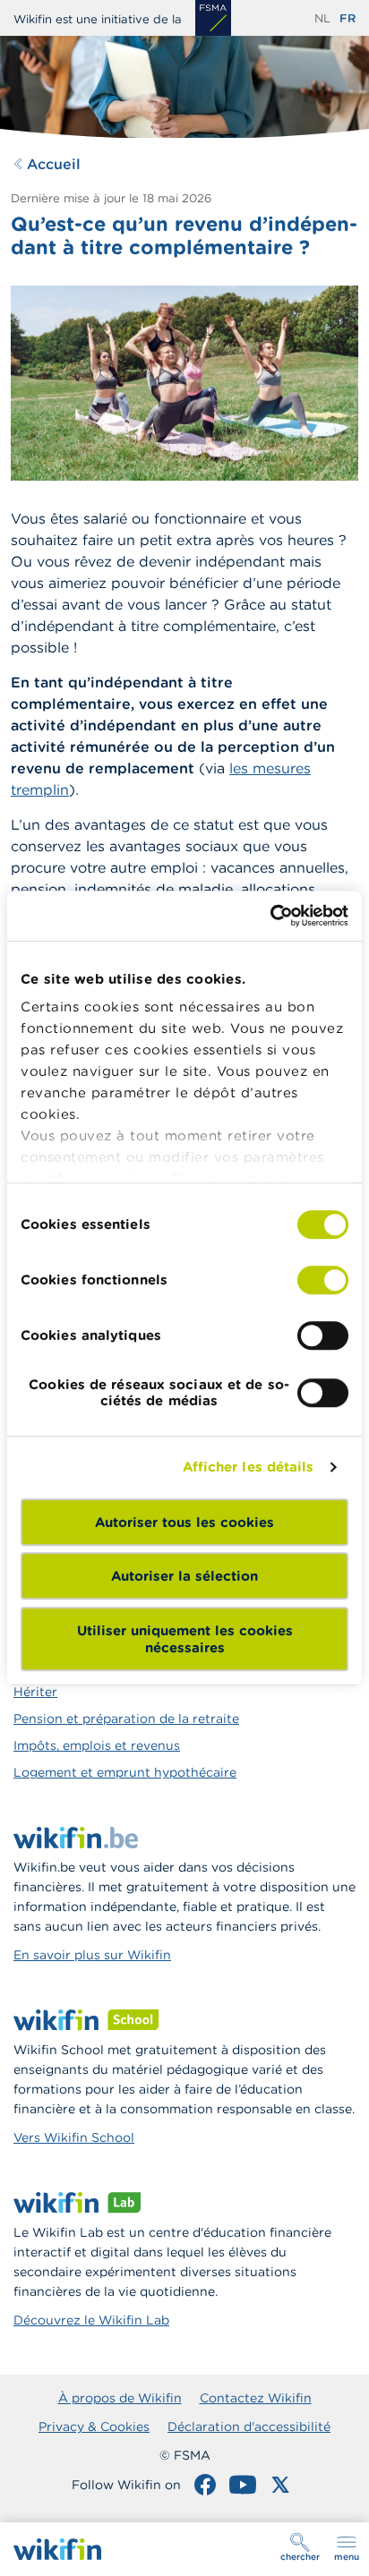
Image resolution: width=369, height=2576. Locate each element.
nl (322, 18)
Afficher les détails (249, 1467)
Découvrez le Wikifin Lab (91, 2320)
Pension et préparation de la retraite (126, 1719)
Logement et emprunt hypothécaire (125, 1772)
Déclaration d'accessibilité (249, 2427)
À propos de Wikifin (120, 2398)
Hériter (35, 1692)
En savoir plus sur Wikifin (92, 1955)
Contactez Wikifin (256, 2398)
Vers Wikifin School (74, 2137)
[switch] (323, 1280)
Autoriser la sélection (184, 1576)
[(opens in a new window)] (213, 18)
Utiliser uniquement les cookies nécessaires (185, 1639)
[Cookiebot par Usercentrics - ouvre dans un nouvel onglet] (270, 916)
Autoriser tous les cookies (184, 1522)
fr (348, 18)
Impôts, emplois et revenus (97, 1745)
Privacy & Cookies (94, 2427)
